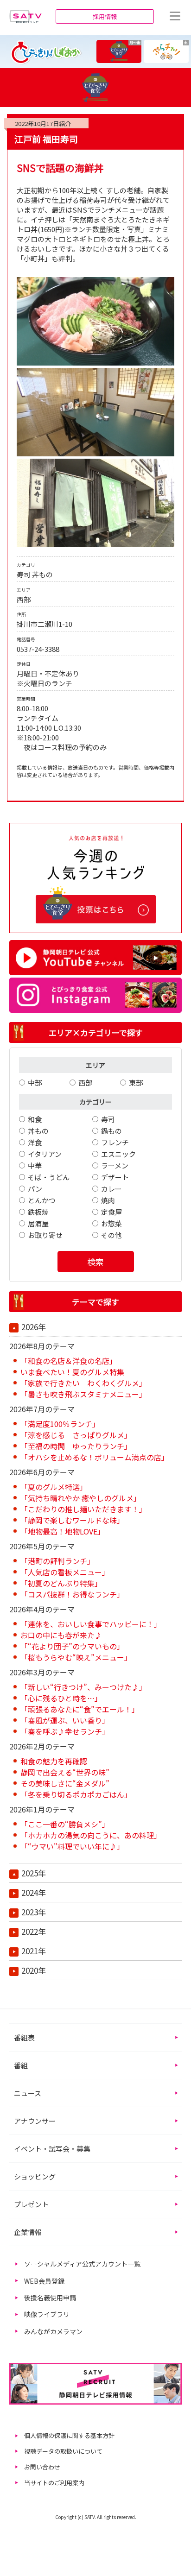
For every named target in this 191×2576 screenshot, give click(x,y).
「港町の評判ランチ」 (57, 1561)
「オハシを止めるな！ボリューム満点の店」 (95, 1457)
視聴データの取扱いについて (63, 2451)
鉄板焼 (38, 1212)
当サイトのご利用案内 (54, 2483)
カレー (111, 1189)
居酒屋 (38, 1223)
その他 (111, 1235)
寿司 (108, 1119)
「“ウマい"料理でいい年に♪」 (72, 1846)
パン (35, 1189)
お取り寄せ (45, 1235)
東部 (136, 1083)
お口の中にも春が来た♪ (61, 1635)
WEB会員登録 (44, 2281)
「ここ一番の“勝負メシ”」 (65, 1824)
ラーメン (115, 1165)
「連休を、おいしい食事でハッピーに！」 (91, 1624)
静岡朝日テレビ (25, 16)
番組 (21, 2065)
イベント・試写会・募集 (52, 2149)
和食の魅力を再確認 (54, 1761)
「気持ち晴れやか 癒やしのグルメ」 (81, 1498)
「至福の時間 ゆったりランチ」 (76, 1446)
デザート (115, 1177)
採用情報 (105, 16)
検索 (95, 1262)
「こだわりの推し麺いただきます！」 (83, 1509)
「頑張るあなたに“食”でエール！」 (80, 1709)
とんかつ (42, 1200)
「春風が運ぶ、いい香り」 (65, 1720)
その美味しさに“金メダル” (65, 1783)
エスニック (118, 1154)
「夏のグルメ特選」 (54, 1487)
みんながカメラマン (53, 2331)
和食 (35, 1119)
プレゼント (31, 2204)
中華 (35, 1165)
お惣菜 (111, 1223)
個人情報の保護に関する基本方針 (69, 2435)
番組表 (24, 2037)
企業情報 (28, 2232)
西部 (85, 1083)
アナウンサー (35, 2121)
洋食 (35, 1142)
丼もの (38, 1131)
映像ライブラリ (47, 2314)
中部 (35, 1083)
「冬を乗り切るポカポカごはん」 (76, 1794)
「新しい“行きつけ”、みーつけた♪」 (83, 1687)
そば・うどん (49, 1177)
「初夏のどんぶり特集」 (61, 1583)
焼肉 (108, 1200)
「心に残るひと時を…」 (61, 1698)
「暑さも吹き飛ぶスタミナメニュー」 (83, 1394)
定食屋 (111, 1212)
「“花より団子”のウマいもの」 (72, 1646)
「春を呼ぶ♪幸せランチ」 (65, 1731)
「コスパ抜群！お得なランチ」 (72, 1594)
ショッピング (35, 2176)
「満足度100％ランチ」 (60, 1424)
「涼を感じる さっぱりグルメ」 (76, 1435)
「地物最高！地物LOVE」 (63, 1531)
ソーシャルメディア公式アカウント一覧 (82, 2264)
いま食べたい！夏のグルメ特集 (72, 1372)
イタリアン (45, 1154)
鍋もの (111, 1131)
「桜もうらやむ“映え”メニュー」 (76, 1657)
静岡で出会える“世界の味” (65, 1772)
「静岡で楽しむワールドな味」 (72, 1520)
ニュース (28, 2093)
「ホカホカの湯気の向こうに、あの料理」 (91, 1835)
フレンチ (115, 1142)
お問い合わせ (42, 2467)
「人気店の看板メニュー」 (65, 1572)
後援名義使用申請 (50, 2298)
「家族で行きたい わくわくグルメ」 (83, 1383)
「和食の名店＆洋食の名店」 (69, 1361)
